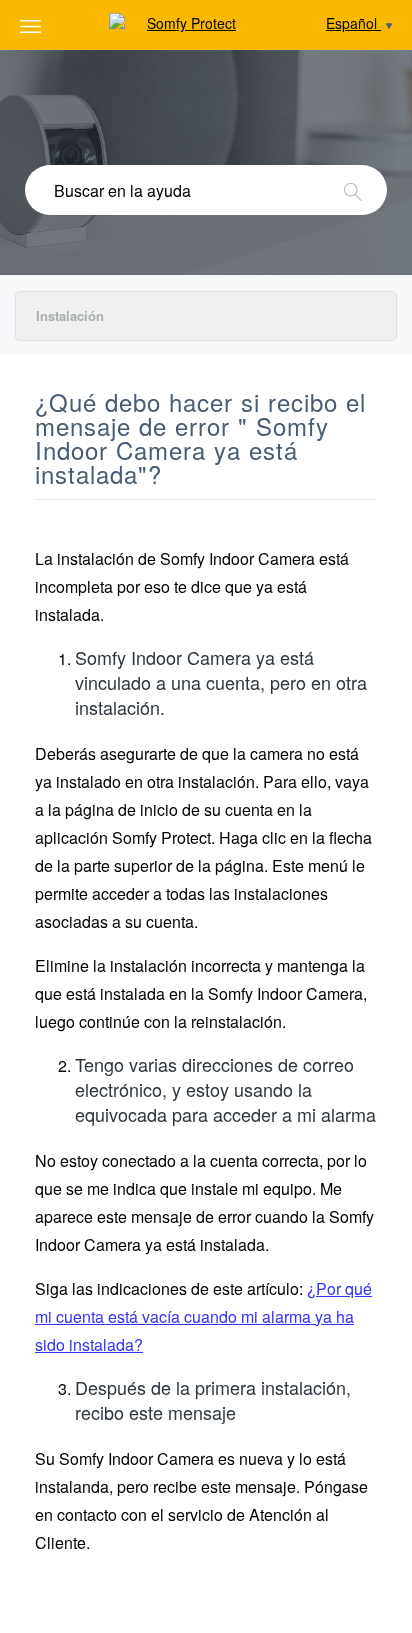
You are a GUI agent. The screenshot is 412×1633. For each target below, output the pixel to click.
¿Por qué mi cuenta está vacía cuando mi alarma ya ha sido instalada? (203, 1316)
